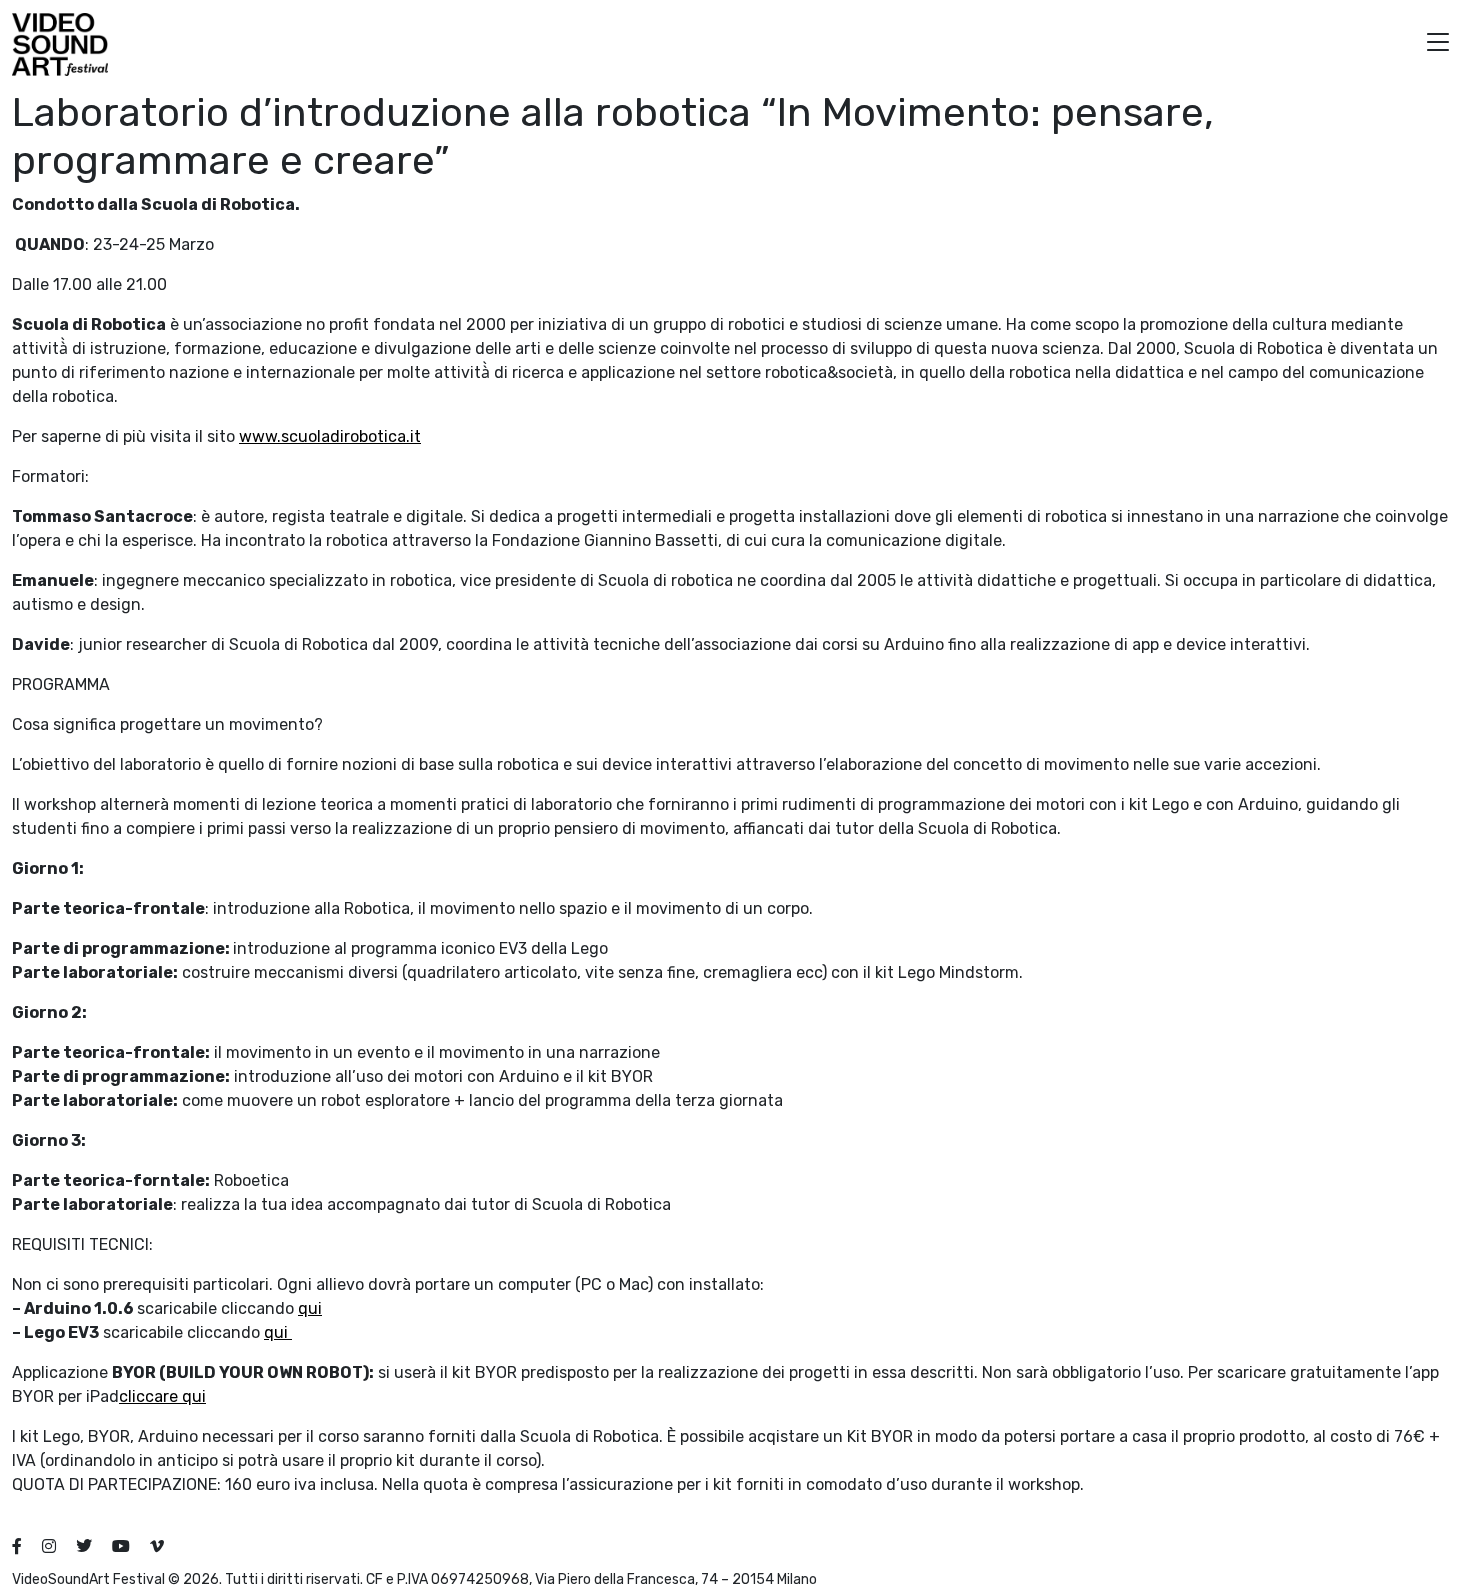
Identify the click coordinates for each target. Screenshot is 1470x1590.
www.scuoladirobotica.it (330, 436)
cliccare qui (162, 1396)
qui (310, 1308)
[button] (1438, 44)
